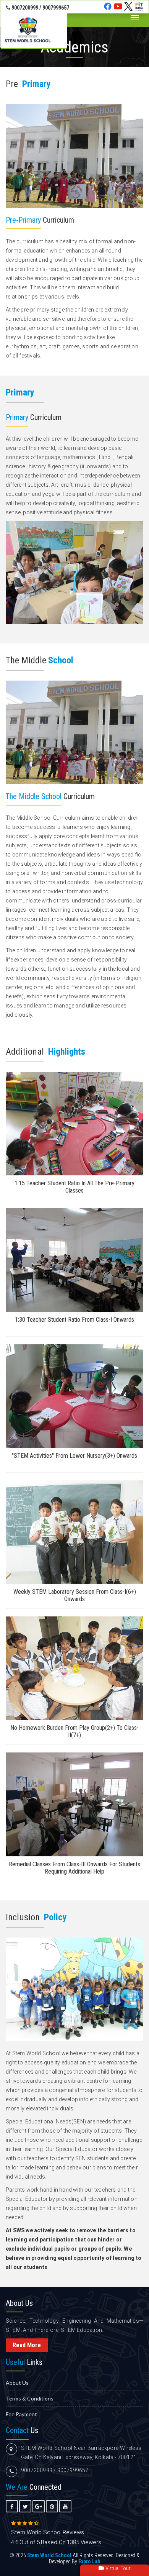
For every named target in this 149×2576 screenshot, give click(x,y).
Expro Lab (89, 2561)
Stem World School (36, 2053)
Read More (27, 2345)
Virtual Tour (117, 2568)
